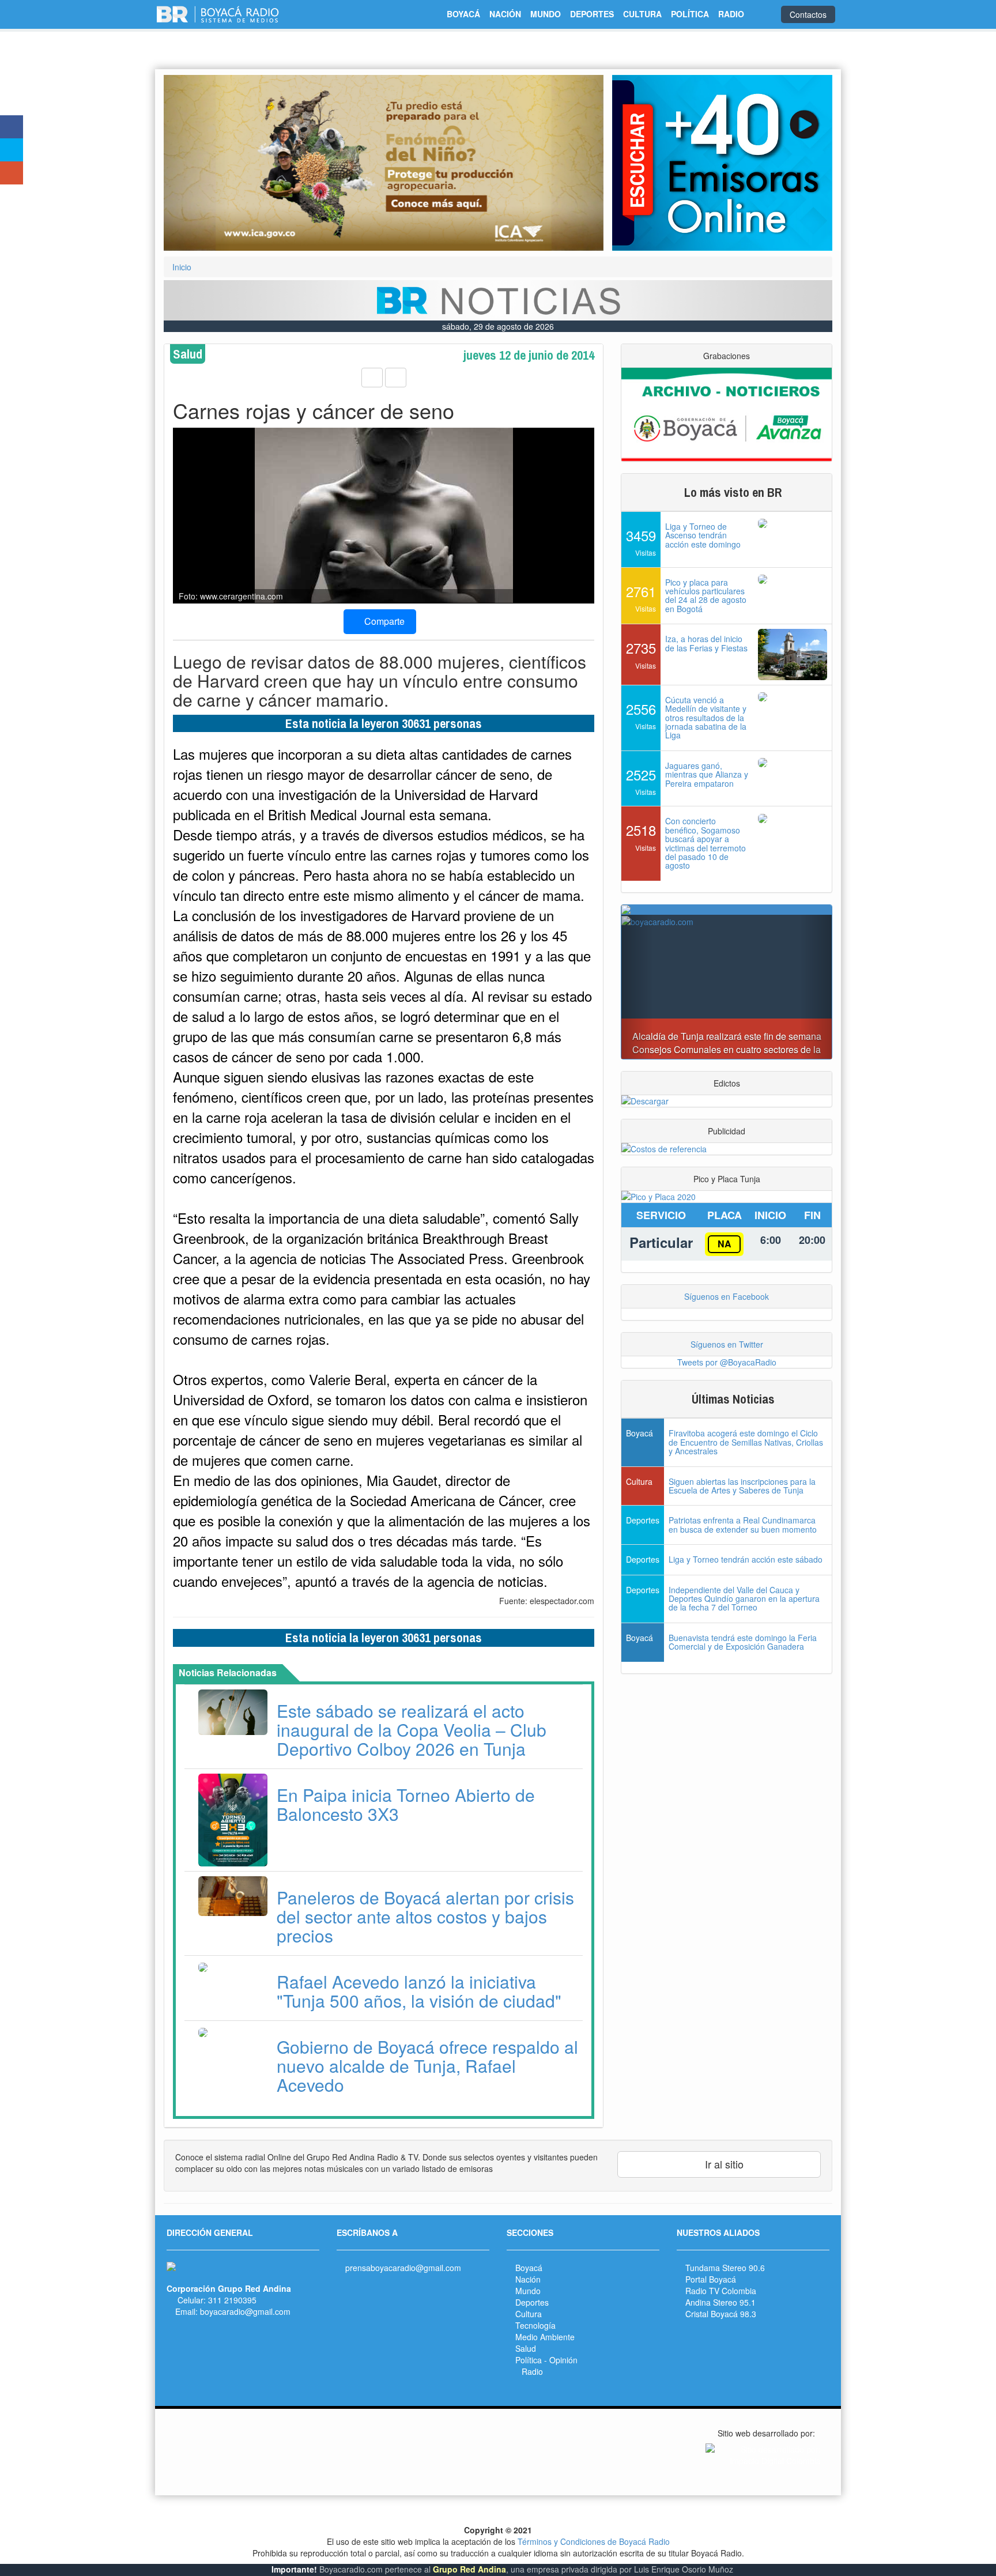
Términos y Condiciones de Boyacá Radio (594, 2541)
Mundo (528, 2291)
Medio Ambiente (545, 2337)
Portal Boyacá (711, 2279)
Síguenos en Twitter (727, 1344)
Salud (526, 2348)
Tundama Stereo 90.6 (725, 2268)
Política (529, 2360)
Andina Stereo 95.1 (720, 2302)
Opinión (563, 2360)
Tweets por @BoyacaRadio (727, 1362)
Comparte (383, 621)
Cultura (529, 2314)
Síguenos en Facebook (727, 1296)
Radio (532, 2371)
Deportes (532, 2302)
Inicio (182, 267)
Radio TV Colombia (721, 2291)
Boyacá (529, 2268)
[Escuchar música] (722, 163)
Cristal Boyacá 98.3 (721, 2314)
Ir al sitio (723, 2164)
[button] (197, 163)
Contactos (808, 14)
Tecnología (535, 2325)
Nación (528, 2279)
